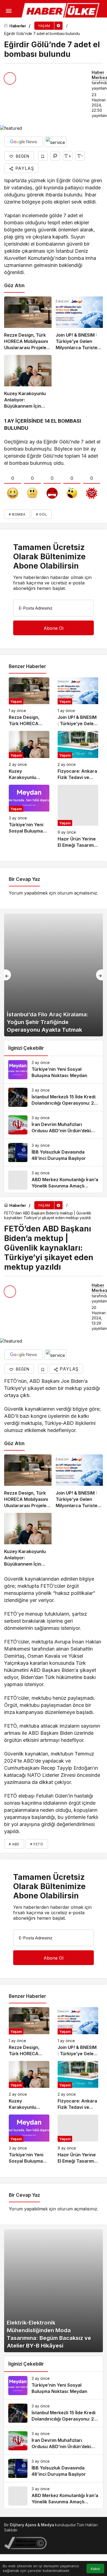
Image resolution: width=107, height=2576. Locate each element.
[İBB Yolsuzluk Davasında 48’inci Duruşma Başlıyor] (54, 1152)
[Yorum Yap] (55, 156)
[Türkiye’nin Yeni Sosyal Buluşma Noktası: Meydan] (29, 817)
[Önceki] (8, 975)
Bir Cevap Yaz (24, 879)
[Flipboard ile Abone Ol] (55, 142)
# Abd (14, 1844)
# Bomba (17, 514)
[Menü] (9, 11)
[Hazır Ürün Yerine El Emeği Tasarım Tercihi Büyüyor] (78, 817)
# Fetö (37, 1844)
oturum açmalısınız (77, 893)
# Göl (41, 514)
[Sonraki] (99, 975)
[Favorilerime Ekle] (43, 156)
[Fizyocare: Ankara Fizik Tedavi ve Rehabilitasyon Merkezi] (78, 756)
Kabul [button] (95, 2569)
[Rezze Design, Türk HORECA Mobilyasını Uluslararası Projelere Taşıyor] (28, 324)
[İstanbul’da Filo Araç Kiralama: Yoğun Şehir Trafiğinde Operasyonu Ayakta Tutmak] (54, 975)
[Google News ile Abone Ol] (24, 142)
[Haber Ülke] (61, 11)
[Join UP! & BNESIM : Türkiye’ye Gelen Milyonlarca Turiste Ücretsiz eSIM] (79, 324)
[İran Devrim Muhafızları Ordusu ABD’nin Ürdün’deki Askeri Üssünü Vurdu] (54, 1125)
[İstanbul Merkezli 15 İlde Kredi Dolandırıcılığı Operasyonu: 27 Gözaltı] (54, 1097)
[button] (7, 26)
